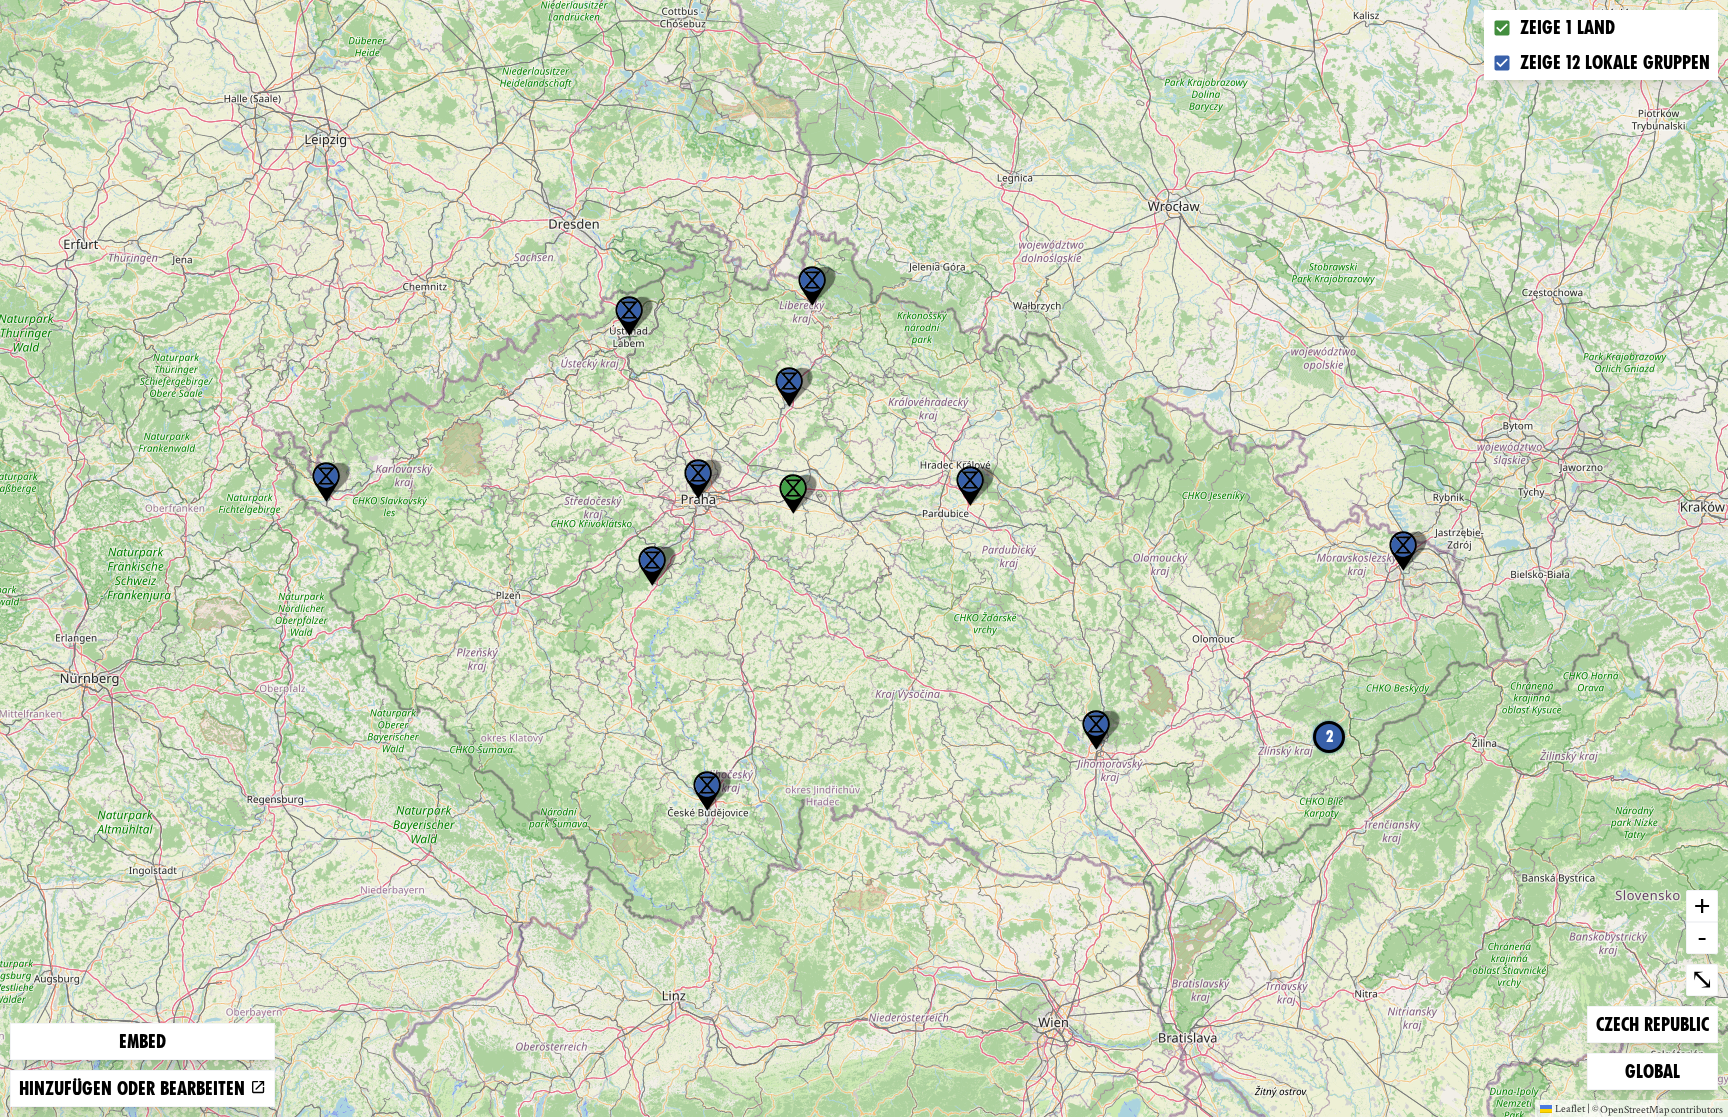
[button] (326, 482)
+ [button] (1702, 905)
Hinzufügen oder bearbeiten (134, 1088)
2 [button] (1329, 736)
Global (1657, 1071)
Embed (142, 1041)
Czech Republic (1652, 1024)
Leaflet (1570, 1108)
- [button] (1702, 937)
